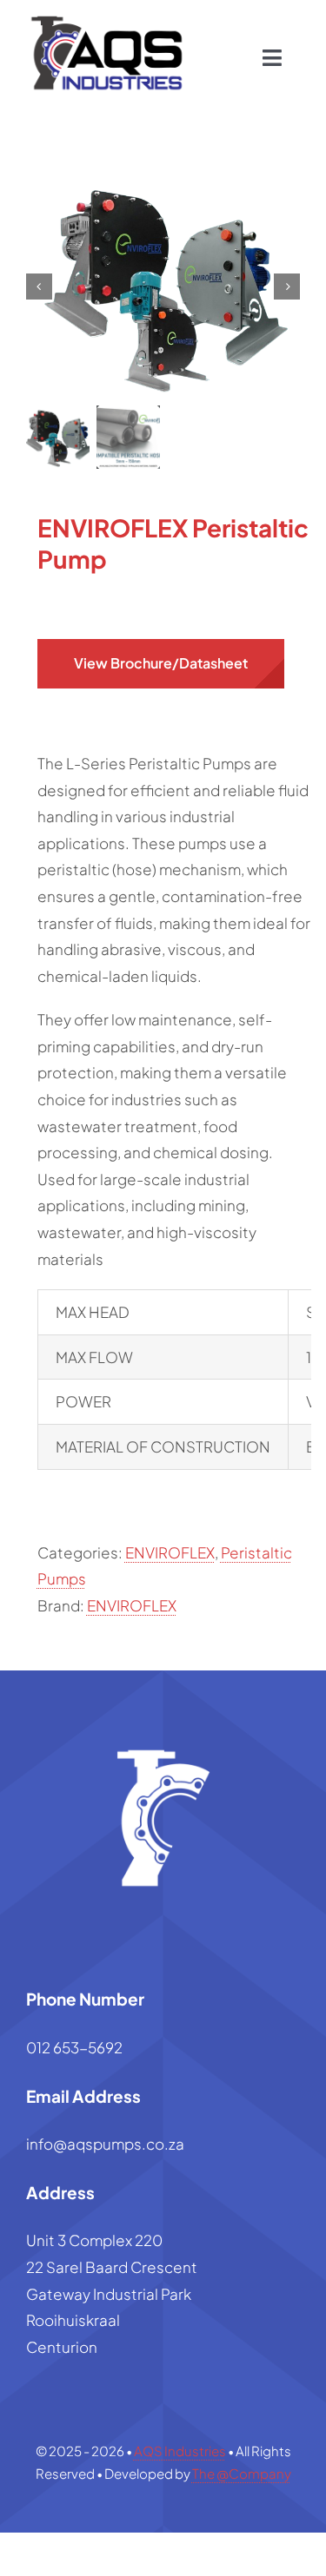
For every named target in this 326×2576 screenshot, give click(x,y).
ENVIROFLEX (170, 1552)
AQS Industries (180, 2451)
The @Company (242, 2473)
